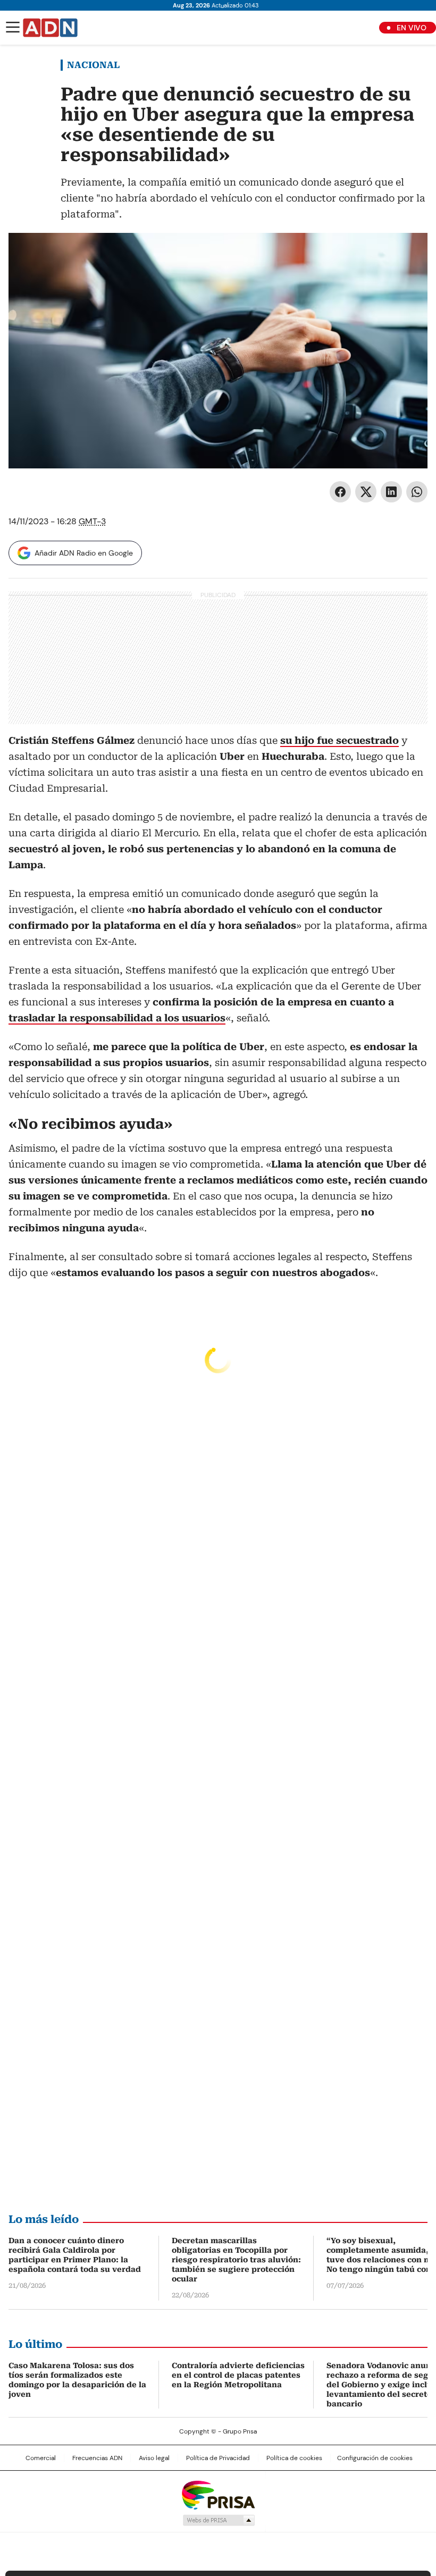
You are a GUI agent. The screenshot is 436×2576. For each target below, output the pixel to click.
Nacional (93, 65)
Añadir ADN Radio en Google (84, 553)
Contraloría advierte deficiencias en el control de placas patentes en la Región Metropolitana (238, 2375)
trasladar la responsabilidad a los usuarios (117, 1018)
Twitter (366, 492)
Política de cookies (294, 2458)
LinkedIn (391, 492)
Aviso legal (154, 2458)
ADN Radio (51, 28)
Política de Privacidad (218, 2458)
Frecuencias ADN (97, 2458)
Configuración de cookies (375, 2458)
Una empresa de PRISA (218, 2494)
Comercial (41, 2458)
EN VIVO (412, 28)
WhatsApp (417, 492)
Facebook (340, 492)
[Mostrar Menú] (13, 27)
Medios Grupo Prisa (218, 2520)
